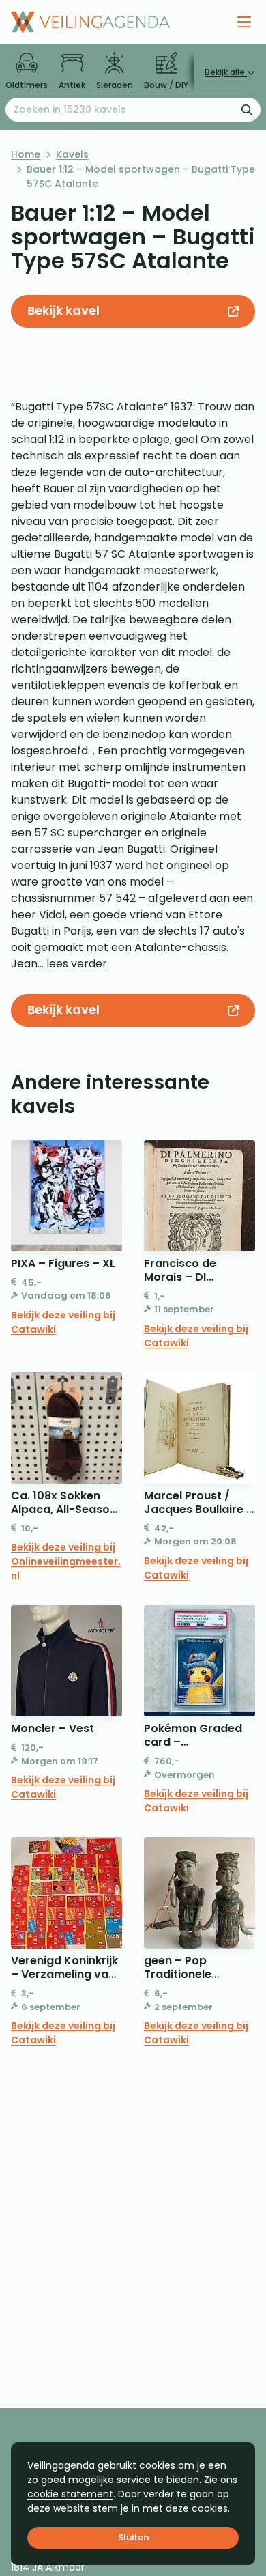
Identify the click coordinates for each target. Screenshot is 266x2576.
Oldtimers (27, 85)
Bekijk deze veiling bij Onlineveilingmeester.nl (66, 1561)
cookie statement (70, 2494)
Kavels (72, 154)
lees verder (77, 964)
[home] (90, 22)
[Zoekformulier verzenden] (247, 109)
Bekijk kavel (63, 310)
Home (26, 154)
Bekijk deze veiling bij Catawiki (63, 1322)
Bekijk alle (226, 72)
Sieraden (115, 85)
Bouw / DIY (166, 85)
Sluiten (133, 2537)
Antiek (72, 85)
